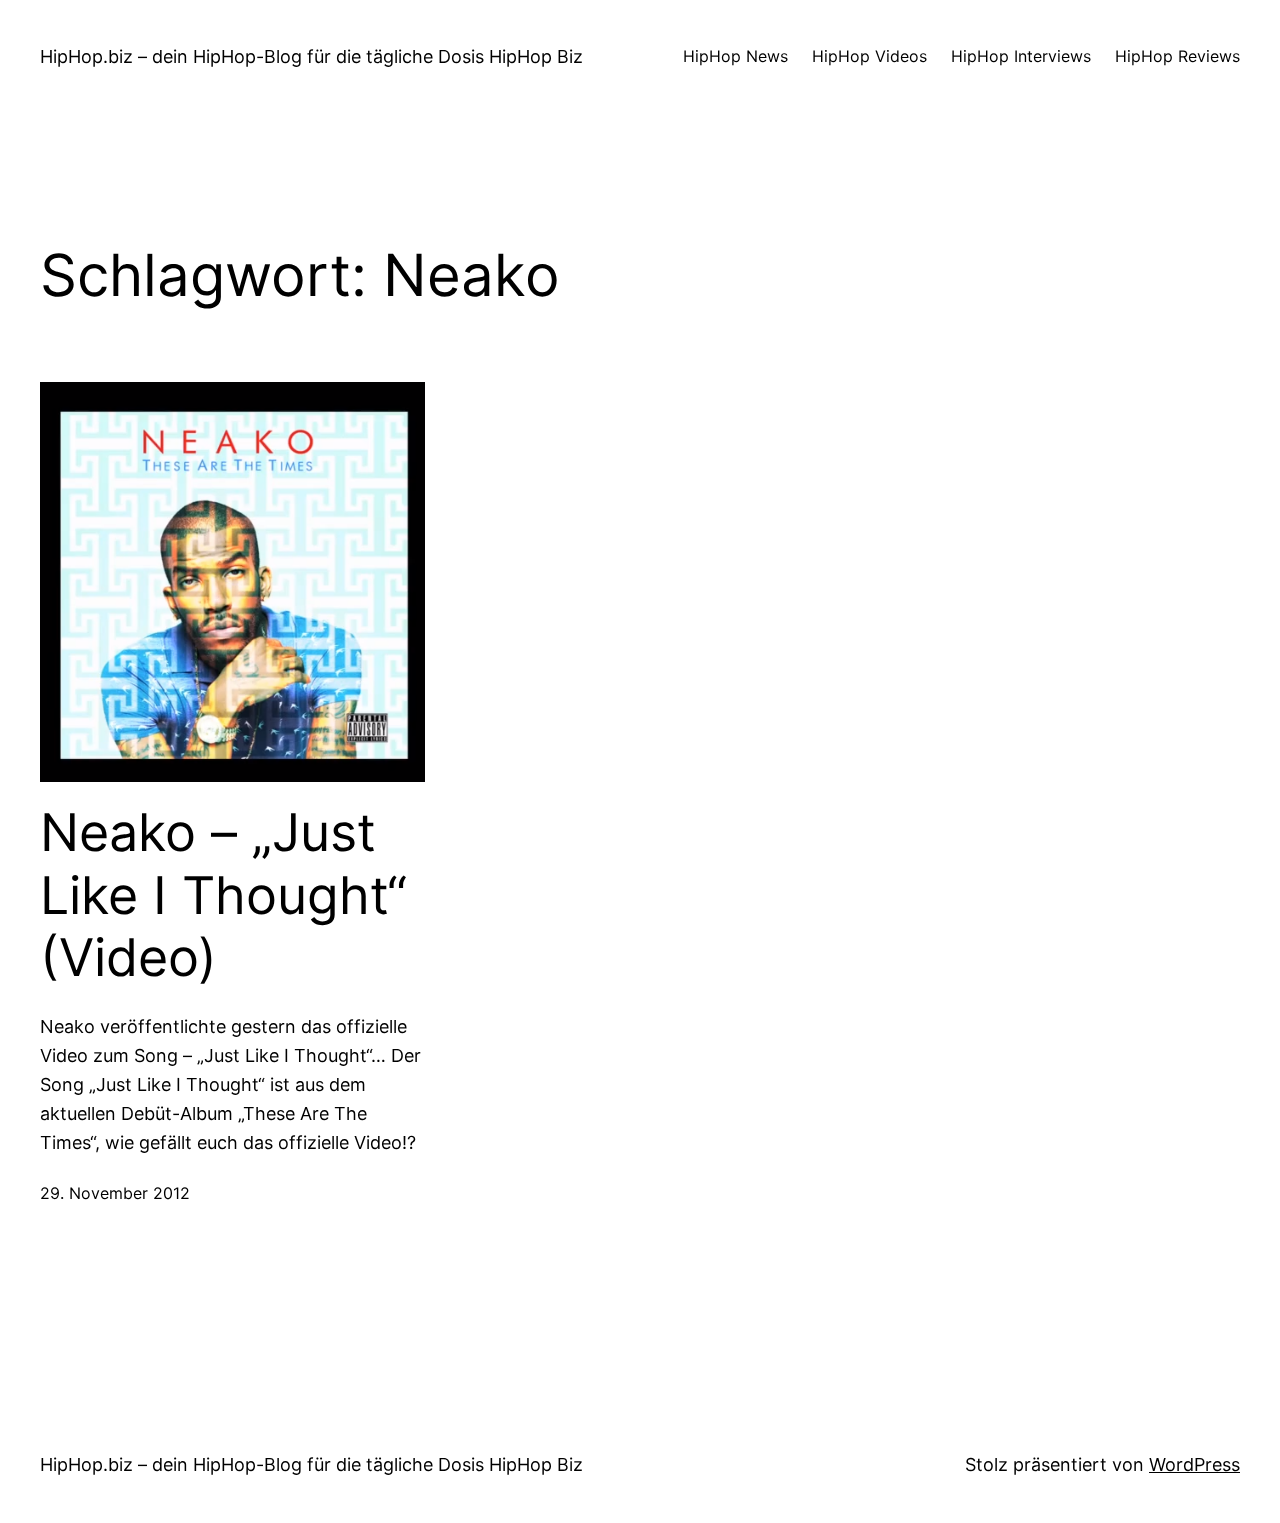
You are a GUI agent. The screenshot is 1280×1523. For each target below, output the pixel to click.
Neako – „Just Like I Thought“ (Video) (223, 895)
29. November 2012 (115, 1193)
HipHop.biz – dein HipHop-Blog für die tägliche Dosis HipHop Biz (311, 56)
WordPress (1194, 1464)
